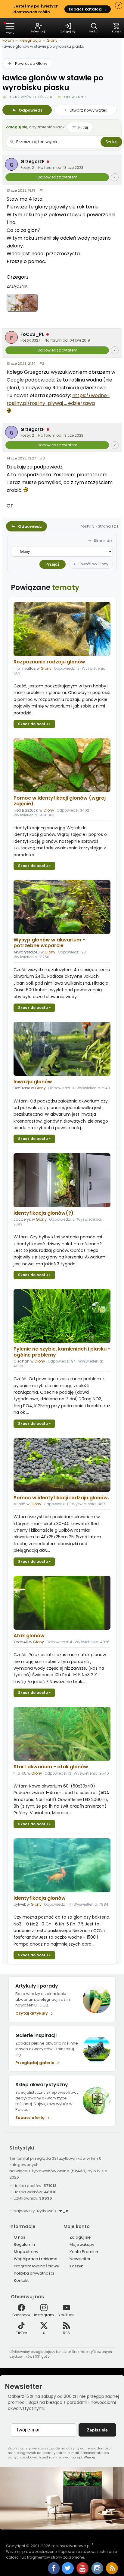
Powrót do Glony (31, 63)
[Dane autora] (115, 177)
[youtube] (83, 2573)
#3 (42, 458)
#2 (42, 364)
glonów (33, 1082)
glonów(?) (43, 1213)
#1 (41, 190)
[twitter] (68, 2573)
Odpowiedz (31, 110)
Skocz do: (103, 541)
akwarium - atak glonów (51, 1767)
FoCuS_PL (32, 334)
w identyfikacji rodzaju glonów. (61, 1498)
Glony (52, 40)
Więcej (89, 2457)
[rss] (112, 2573)
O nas (20, 2237)
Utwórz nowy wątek (88, 110)
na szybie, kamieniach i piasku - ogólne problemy (62, 1352)
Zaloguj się (17, 127)
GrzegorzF (32, 162)
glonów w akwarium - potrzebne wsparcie (49, 943)
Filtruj (83, 127)
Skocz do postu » (34, 724)
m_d (64, 2211)
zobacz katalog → (88, 9)
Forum (8, 40)
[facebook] (54, 2569)
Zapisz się (97, 2430)
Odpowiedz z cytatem (57, 177)
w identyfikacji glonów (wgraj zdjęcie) (60, 801)
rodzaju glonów (49, 662)
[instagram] (98, 2573)
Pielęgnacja (30, 40)
